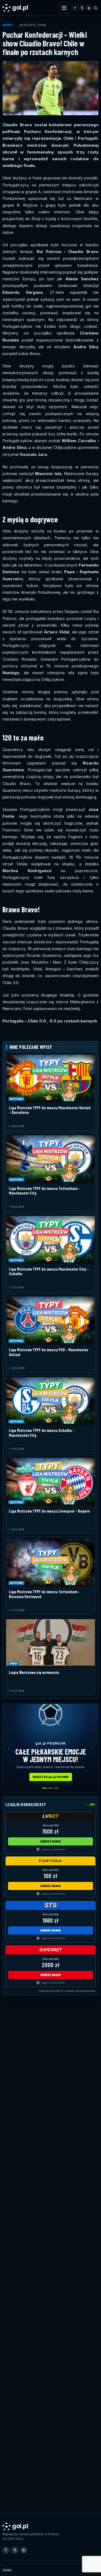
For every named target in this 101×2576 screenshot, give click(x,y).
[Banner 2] (50, 1788)
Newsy (8, 25)
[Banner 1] (45, 1788)
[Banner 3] (56, 1788)
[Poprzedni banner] (9, 1748)
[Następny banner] (92, 1748)
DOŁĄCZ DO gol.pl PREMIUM (51, 1777)
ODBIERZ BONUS (50, 1841)
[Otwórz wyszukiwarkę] (95, 8)
